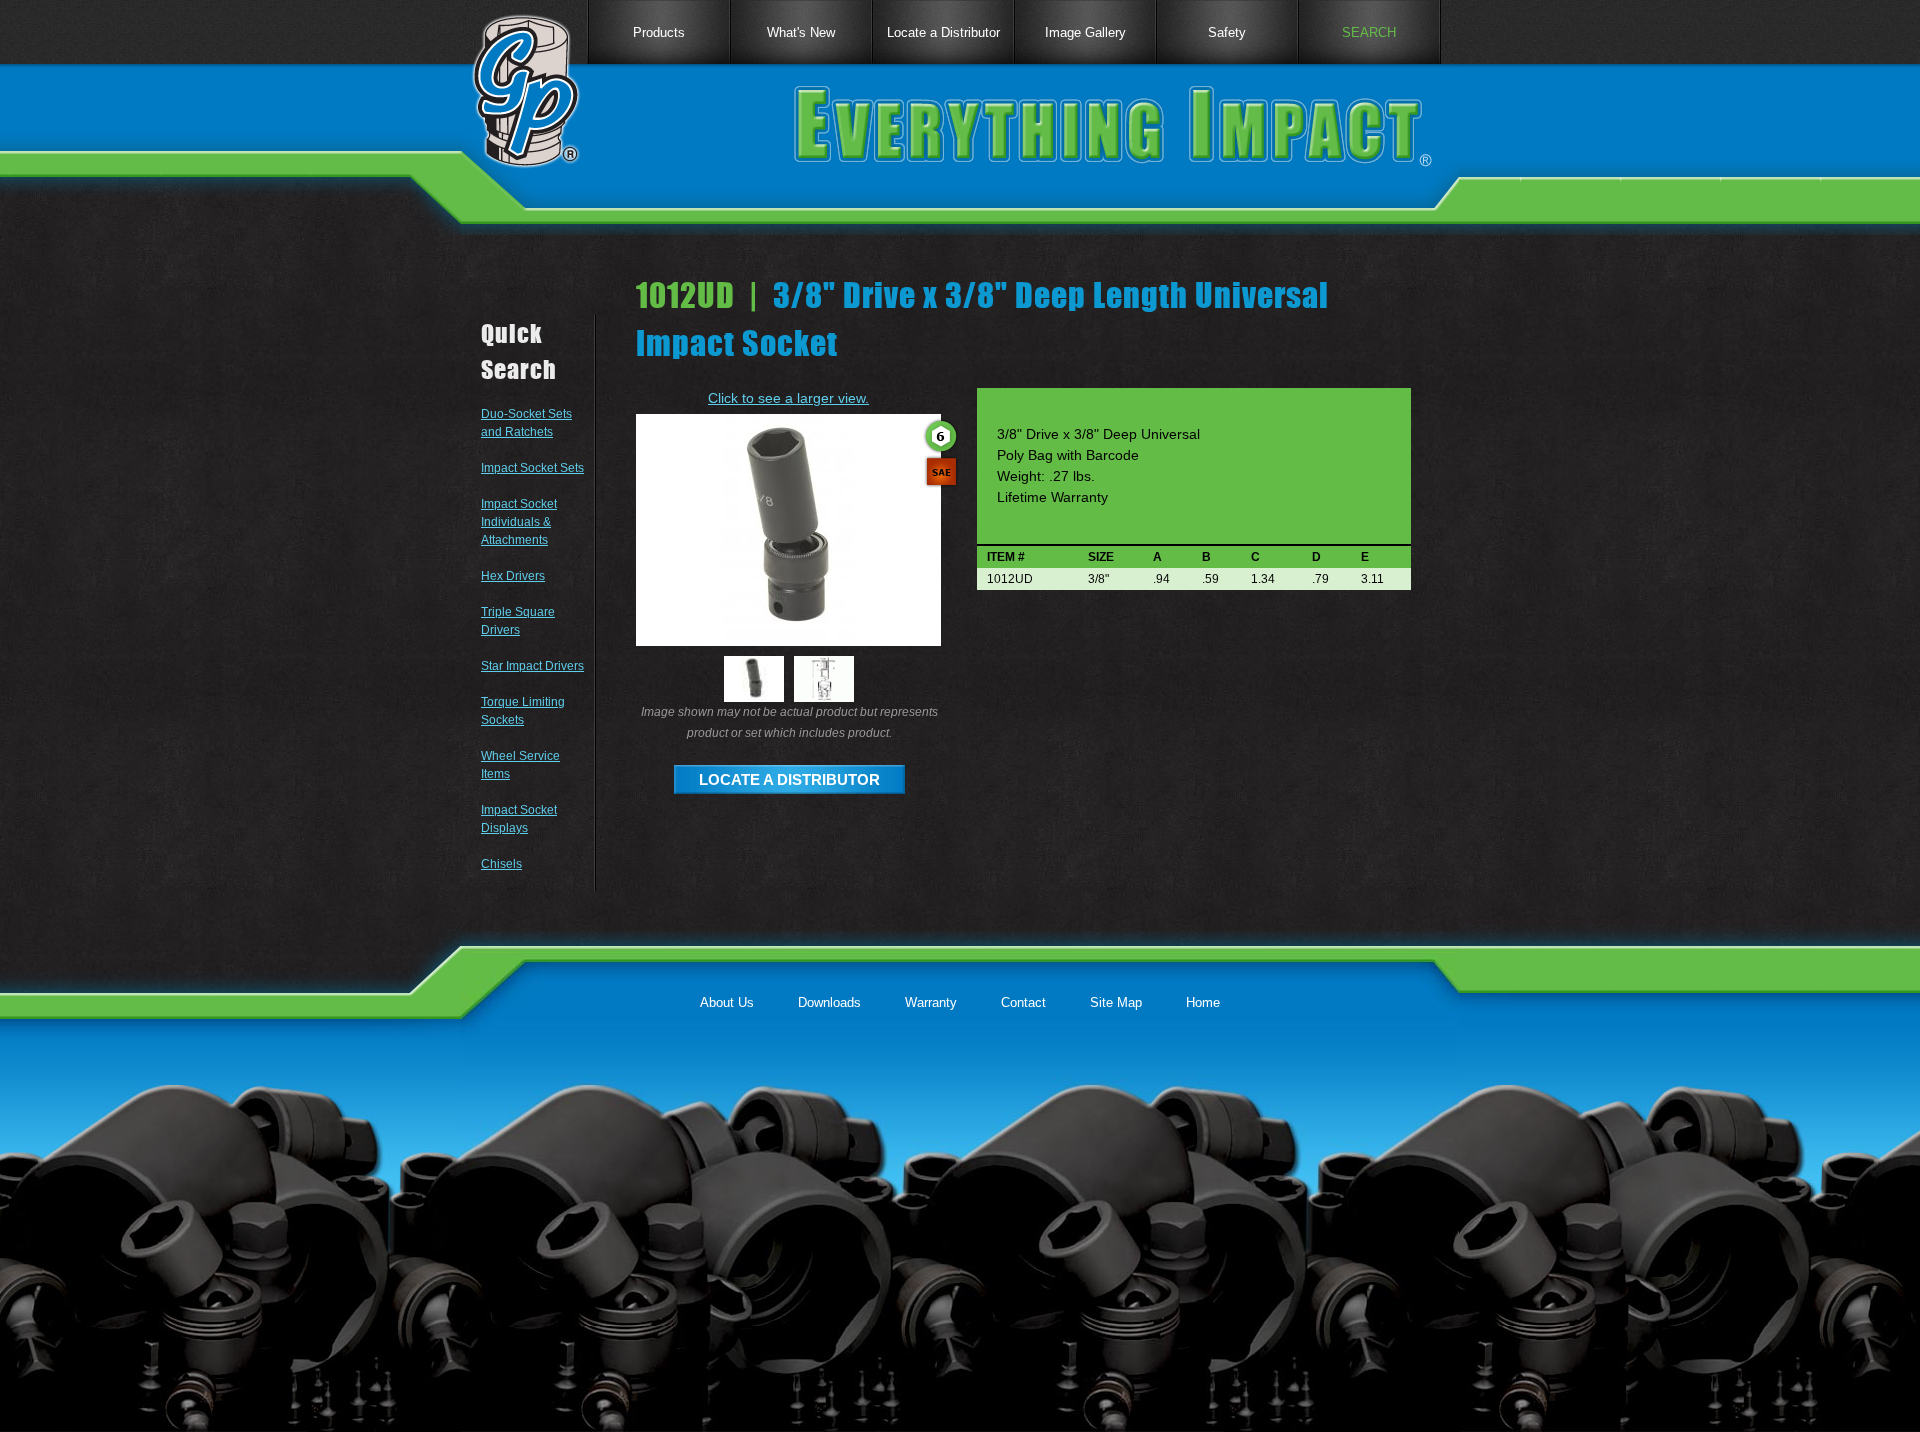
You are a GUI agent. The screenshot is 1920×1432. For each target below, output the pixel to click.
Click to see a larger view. (788, 398)
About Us (727, 1002)
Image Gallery (1085, 32)
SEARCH (1369, 32)
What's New (801, 32)
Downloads (829, 1002)
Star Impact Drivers (532, 666)
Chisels (501, 864)
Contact (1023, 1002)
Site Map (1116, 1002)
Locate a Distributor (943, 32)
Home (1203, 1002)
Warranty (931, 1002)
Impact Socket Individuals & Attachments (519, 522)
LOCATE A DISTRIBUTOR (789, 779)
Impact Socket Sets (532, 468)
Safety (1227, 32)
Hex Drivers (513, 576)
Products (659, 32)
